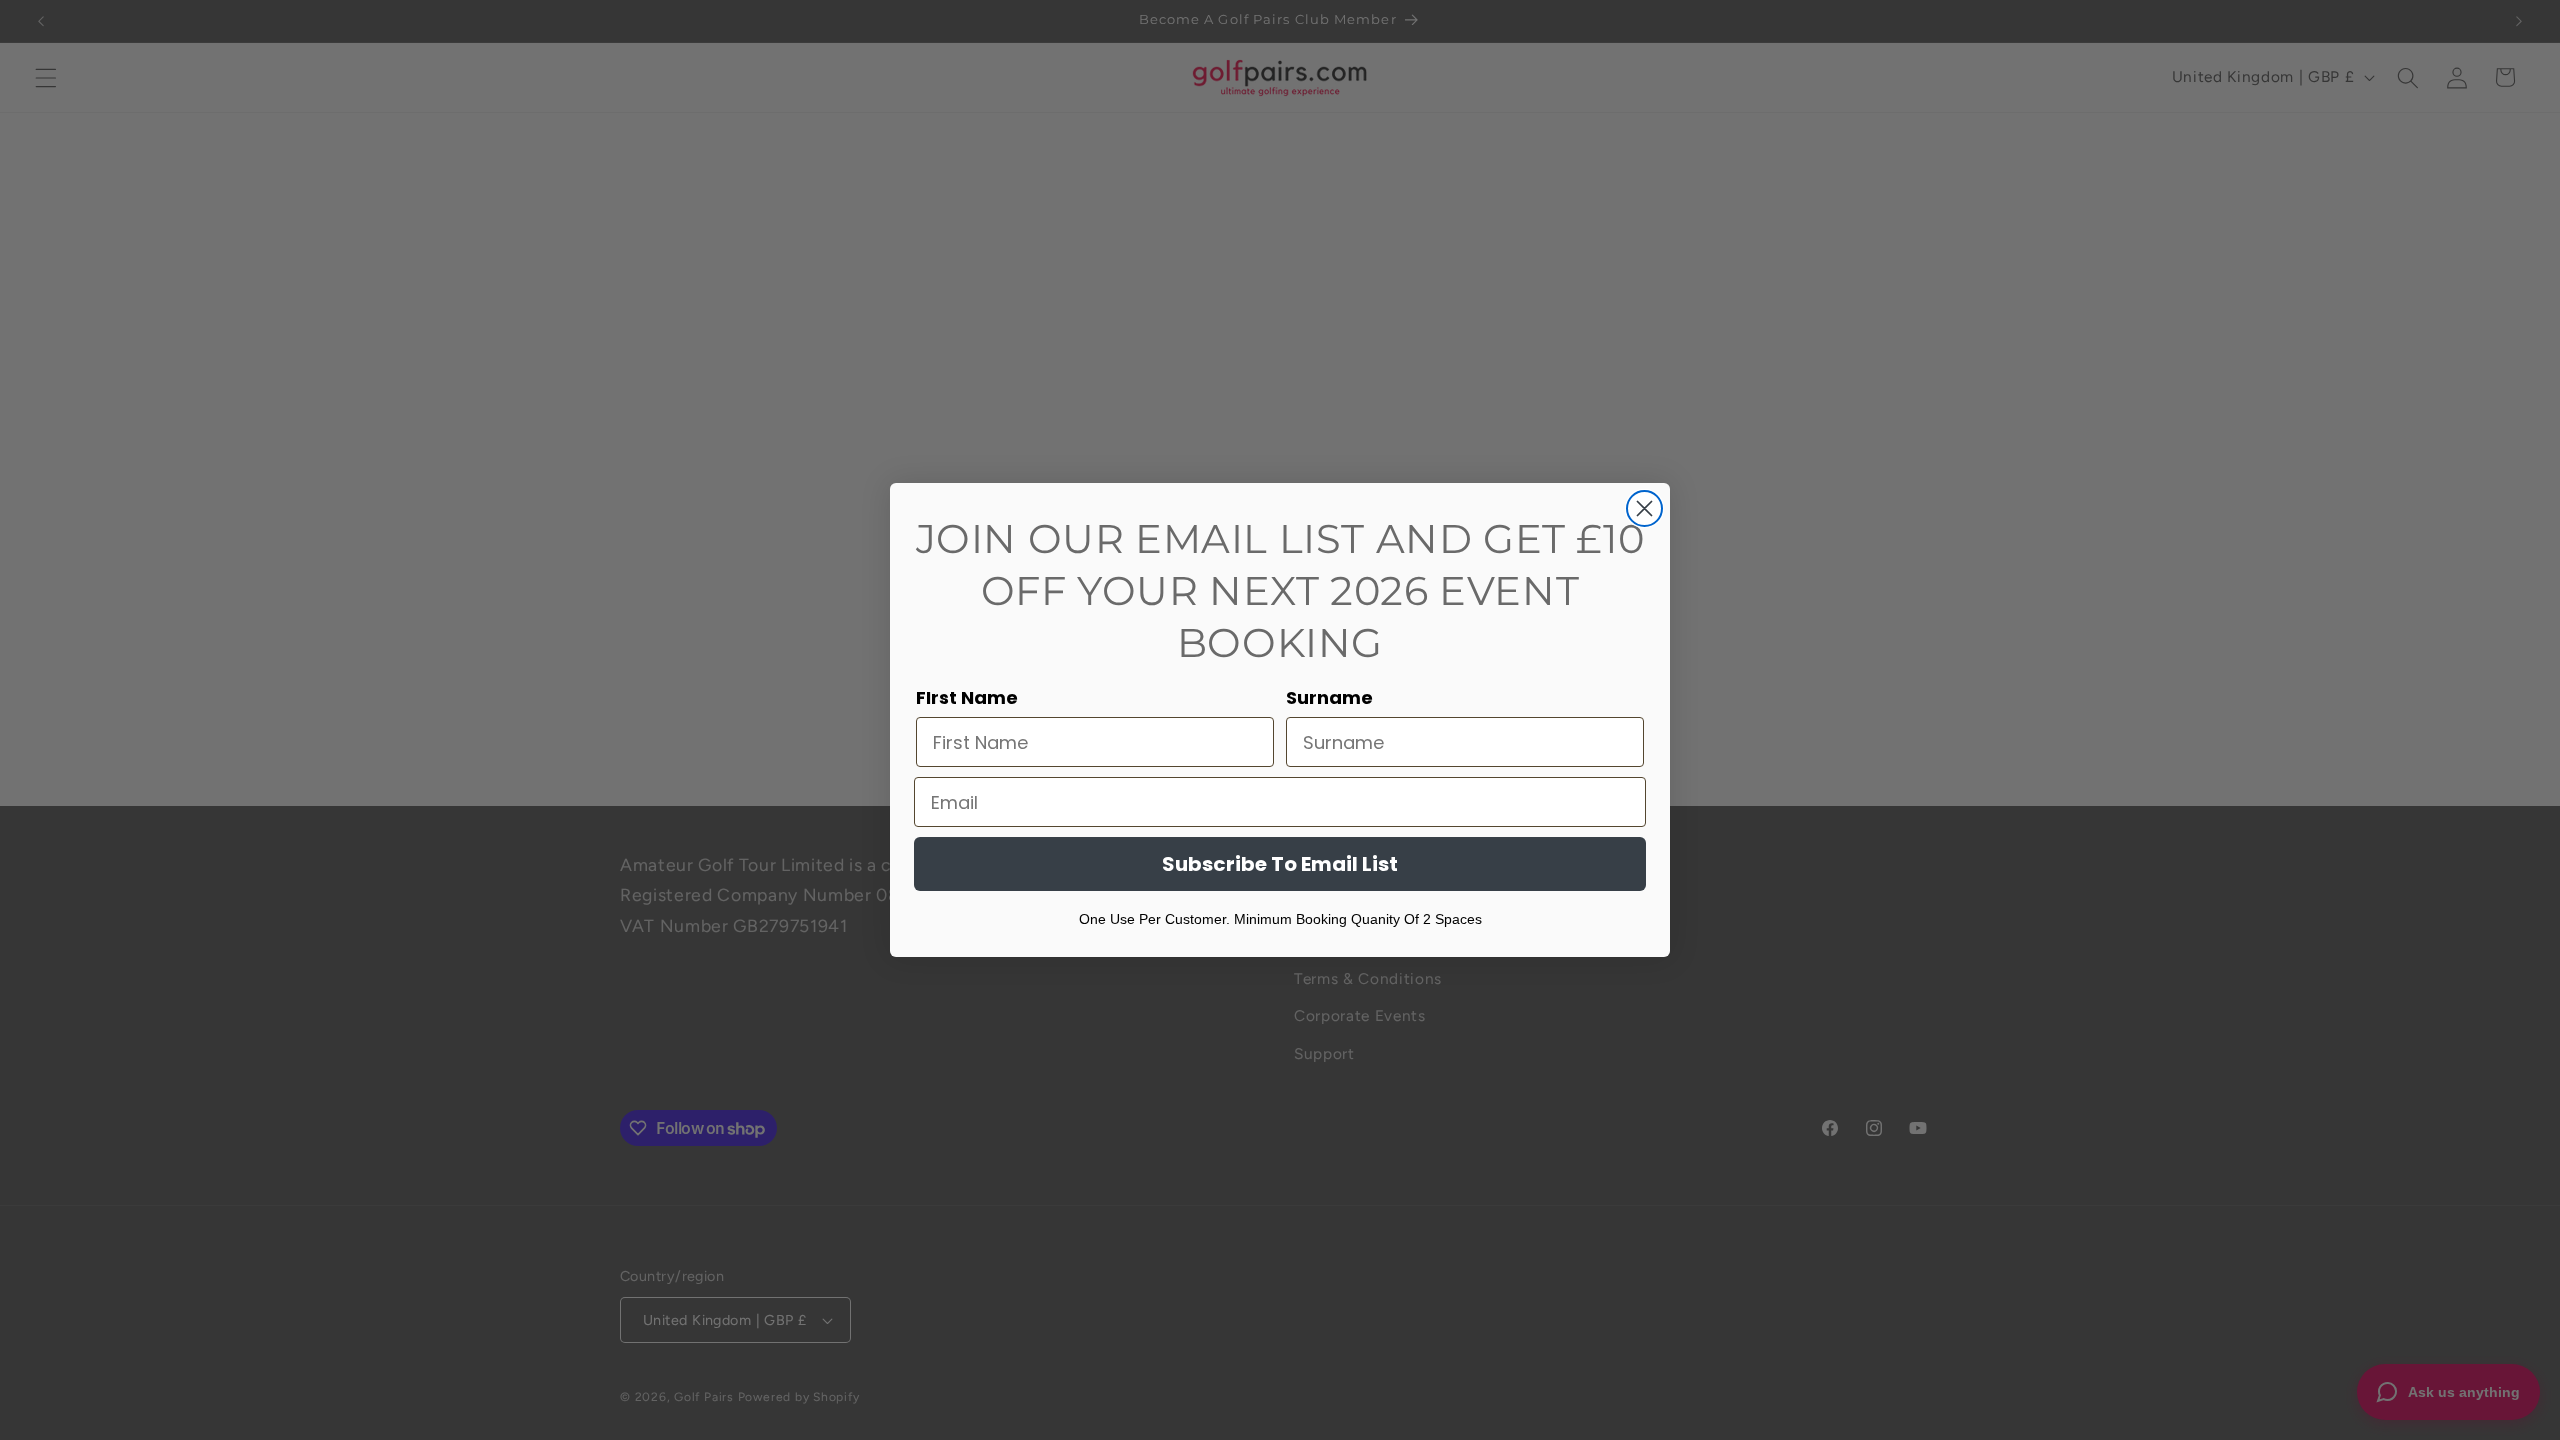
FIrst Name (967, 697)
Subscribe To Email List (1280, 864)
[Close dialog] (1644, 508)
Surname (1329, 697)
